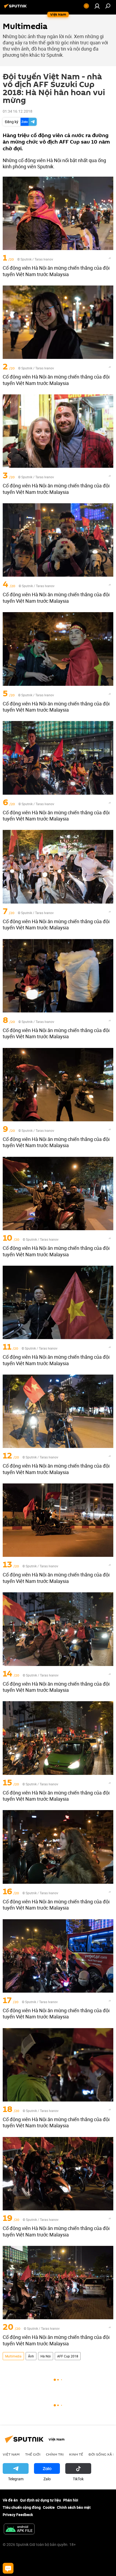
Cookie (49, 2507)
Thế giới (33, 2454)
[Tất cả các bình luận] (8, 2568)
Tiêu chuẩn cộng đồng (22, 2507)
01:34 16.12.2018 (18, 111)
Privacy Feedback (18, 2515)
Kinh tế (76, 2454)
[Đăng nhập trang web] (97, 6)
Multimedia (13, 2356)
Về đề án (10, 2500)
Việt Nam (11, 2454)
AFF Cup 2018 (68, 2356)
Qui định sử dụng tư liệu (40, 2500)
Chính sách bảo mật (74, 2507)
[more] (110, 258)
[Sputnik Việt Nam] (16, 8)
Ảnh (31, 2356)
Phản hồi (71, 2500)
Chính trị (55, 2454)
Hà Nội (46, 2356)
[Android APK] (19, 2529)
